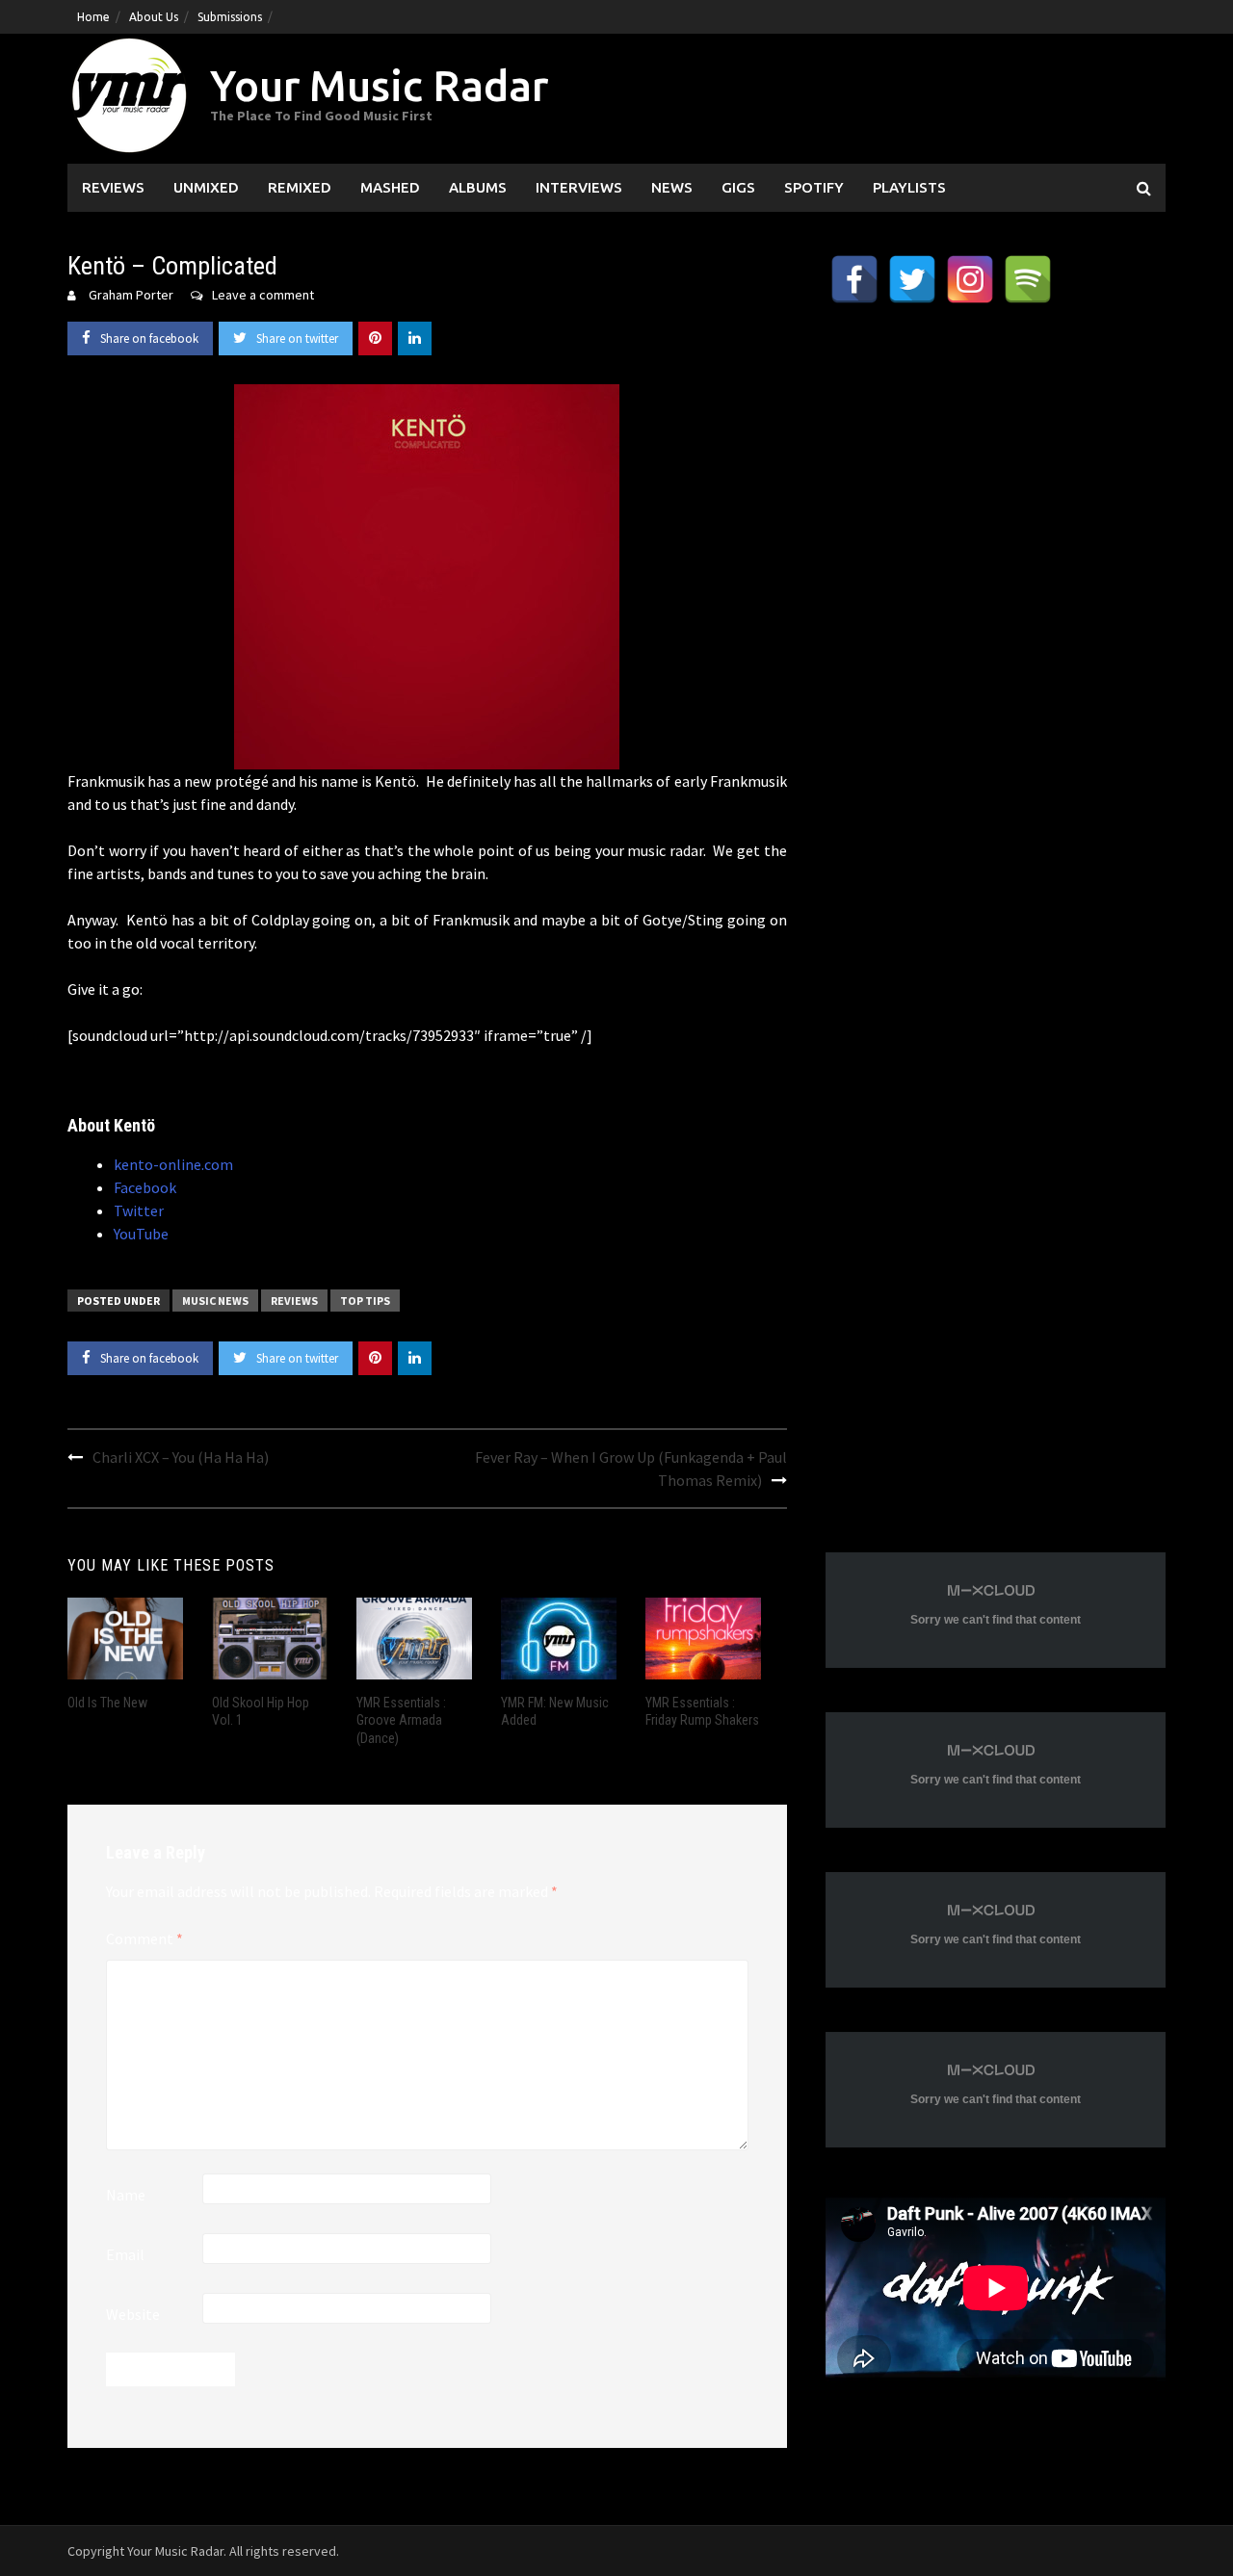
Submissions (230, 17)
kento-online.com (173, 1164)
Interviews (579, 187)
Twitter (139, 1210)
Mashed (390, 187)
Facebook (145, 1187)
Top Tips (365, 1301)
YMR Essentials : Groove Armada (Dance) (401, 1720)
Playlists (909, 187)
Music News (215, 1301)
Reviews (113, 187)
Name (126, 2195)
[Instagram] (970, 279)
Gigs (738, 187)
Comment (144, 1939)
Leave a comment (263, 295)
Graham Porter (131, 295)
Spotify (814, 187)
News (672, 187)
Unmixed (206, 187)
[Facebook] (854, 279)
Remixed (300, 187)
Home (93, 17)
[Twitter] (912, 279)
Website (133, 2314)
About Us (154, 17)
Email (125, 2254)
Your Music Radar (379, 85)
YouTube (141, 1234)
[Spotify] (1028, 279)
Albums (478, 187)
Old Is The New (107, 1703)
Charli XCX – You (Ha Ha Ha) (181, 1457)
